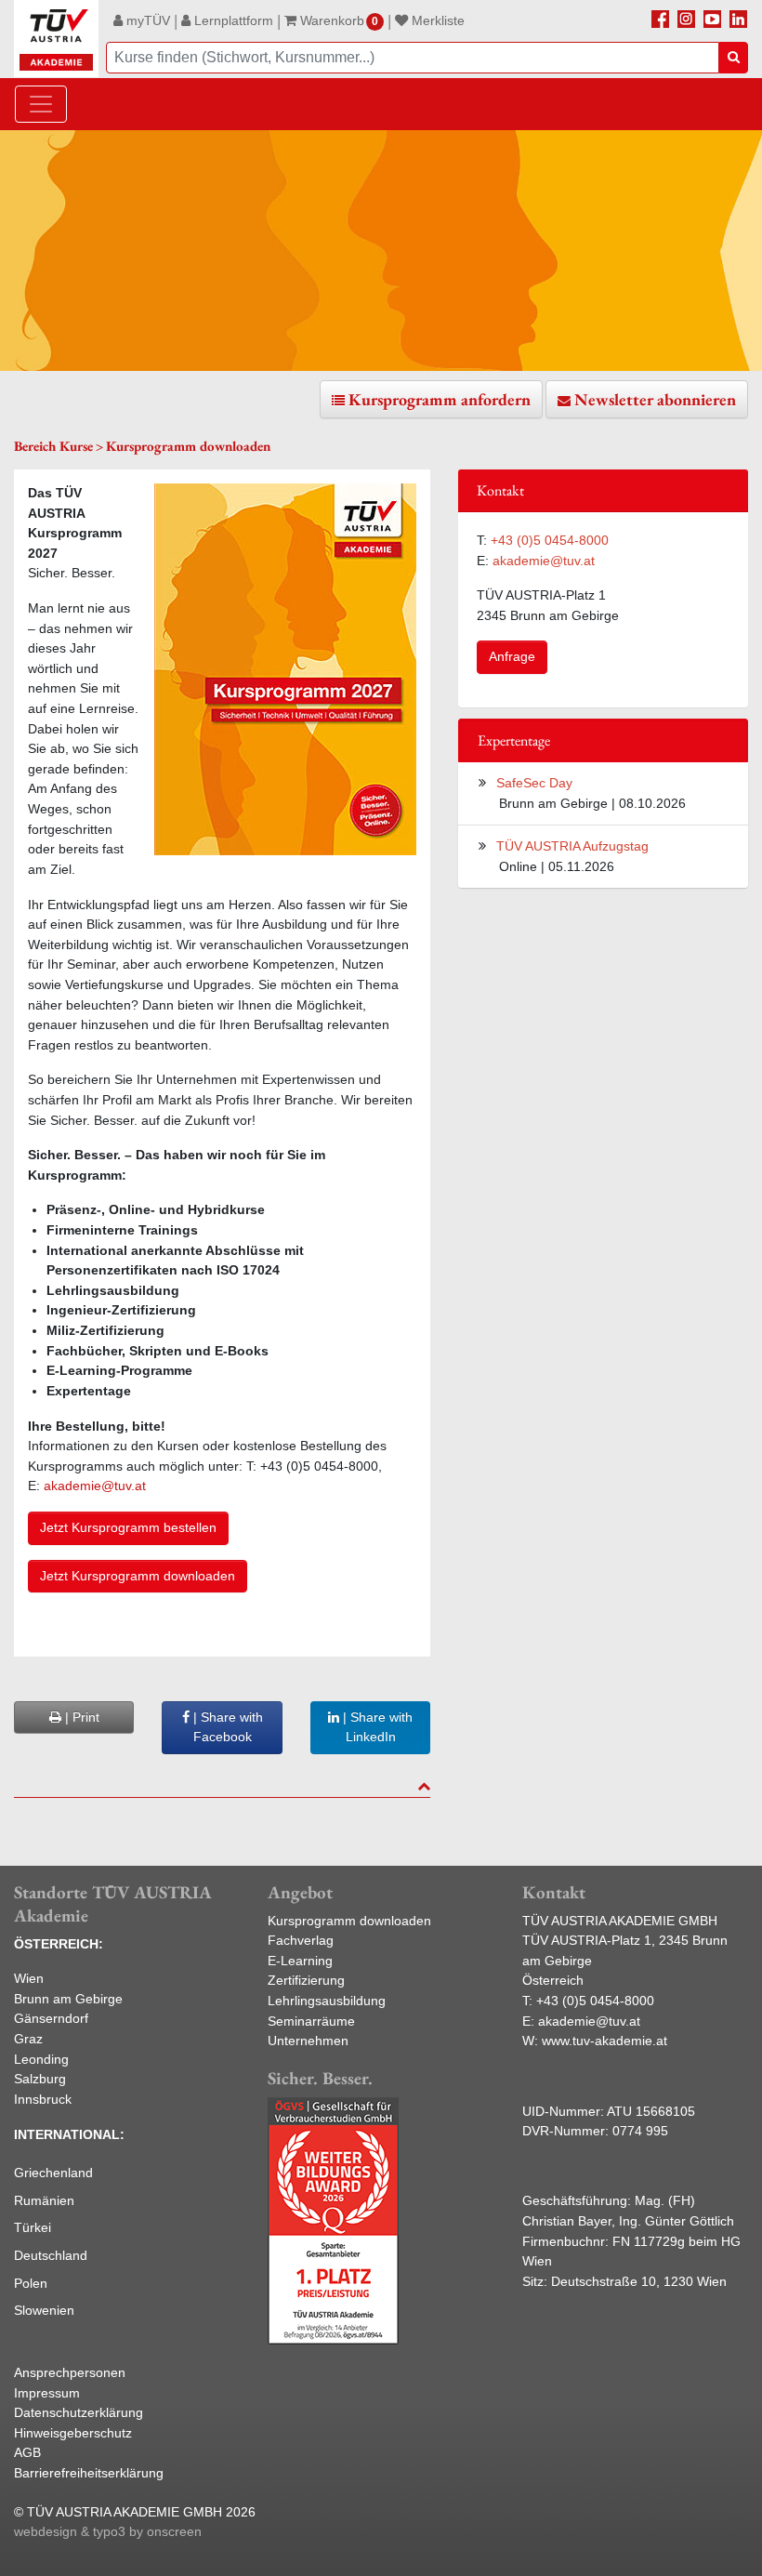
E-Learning (300, 1961)
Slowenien (44, 2310)
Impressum (47, 2393)
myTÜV (146, 20)
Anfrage (512, 656)
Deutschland (51, 2255)
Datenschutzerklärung (79, 2412)
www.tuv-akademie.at (604, 2041)
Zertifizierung (306, 1980)
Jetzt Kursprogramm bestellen (128, 1527)
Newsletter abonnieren (655, 399)
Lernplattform (232, 20)
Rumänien (44, 2200)
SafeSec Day (534, 783)
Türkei (33, 2227)
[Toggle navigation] (41, 104)
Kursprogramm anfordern (440, 399)
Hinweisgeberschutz (73, 2433)
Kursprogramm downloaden (349, 1921)
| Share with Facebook (226, 1727)
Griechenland (53, 2173)
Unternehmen (308, 2041)
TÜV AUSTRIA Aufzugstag (572, 846)
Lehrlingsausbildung (327, 2001)
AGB (27, 2452)
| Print (80, 1717)
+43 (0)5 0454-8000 (550, 540)
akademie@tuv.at (97, 1486)
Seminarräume (311, 2021)
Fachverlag (301, 1940)
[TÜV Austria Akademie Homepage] (56, 39)
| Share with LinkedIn (376, 1727)
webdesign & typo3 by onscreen (108, 2531)
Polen (31, 2283)
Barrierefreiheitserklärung (89, 2473)
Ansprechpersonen (70, 2372)
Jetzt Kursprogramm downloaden (138, 1576)
